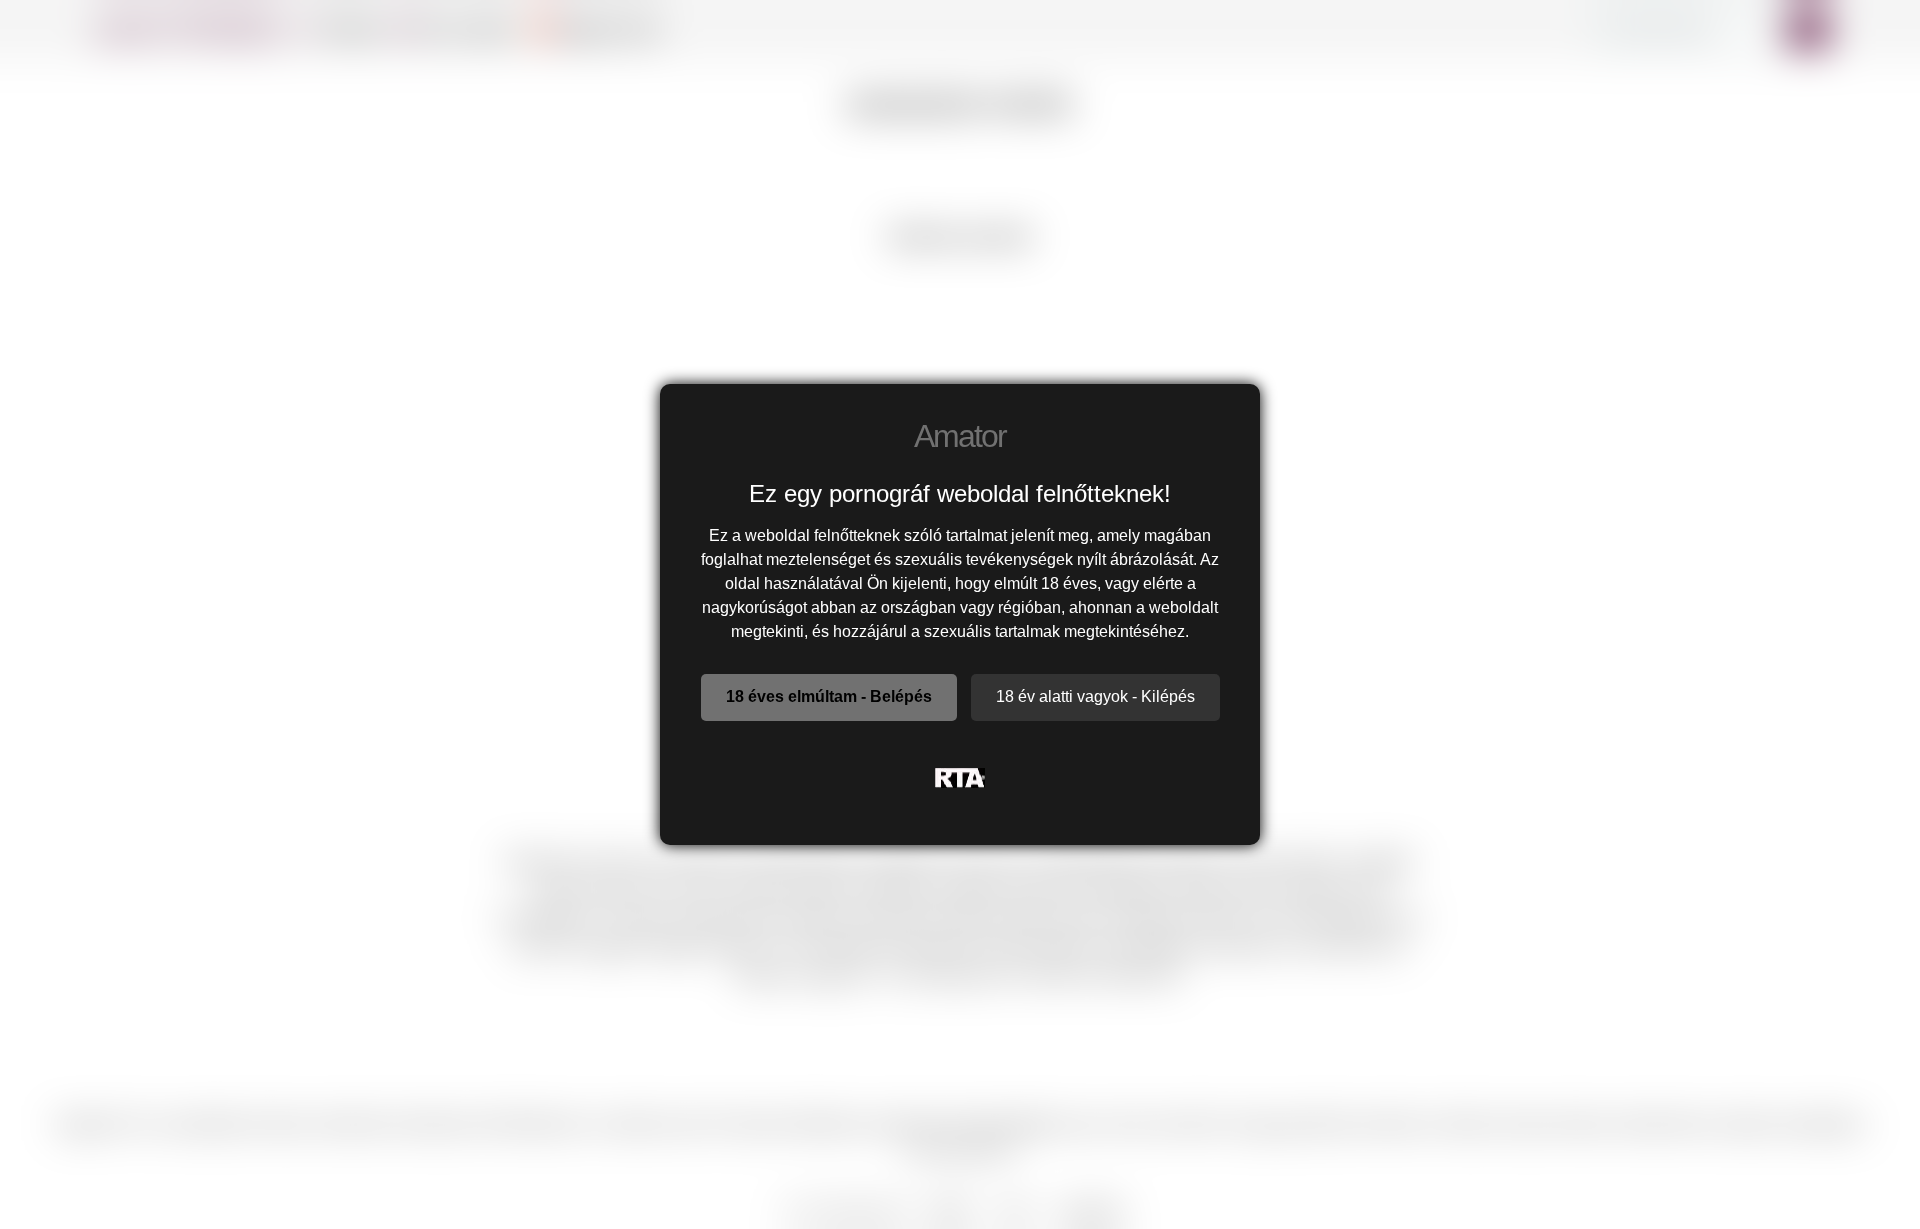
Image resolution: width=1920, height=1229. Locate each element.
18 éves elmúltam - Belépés (829, 696)
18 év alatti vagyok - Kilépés (1095, 696)
